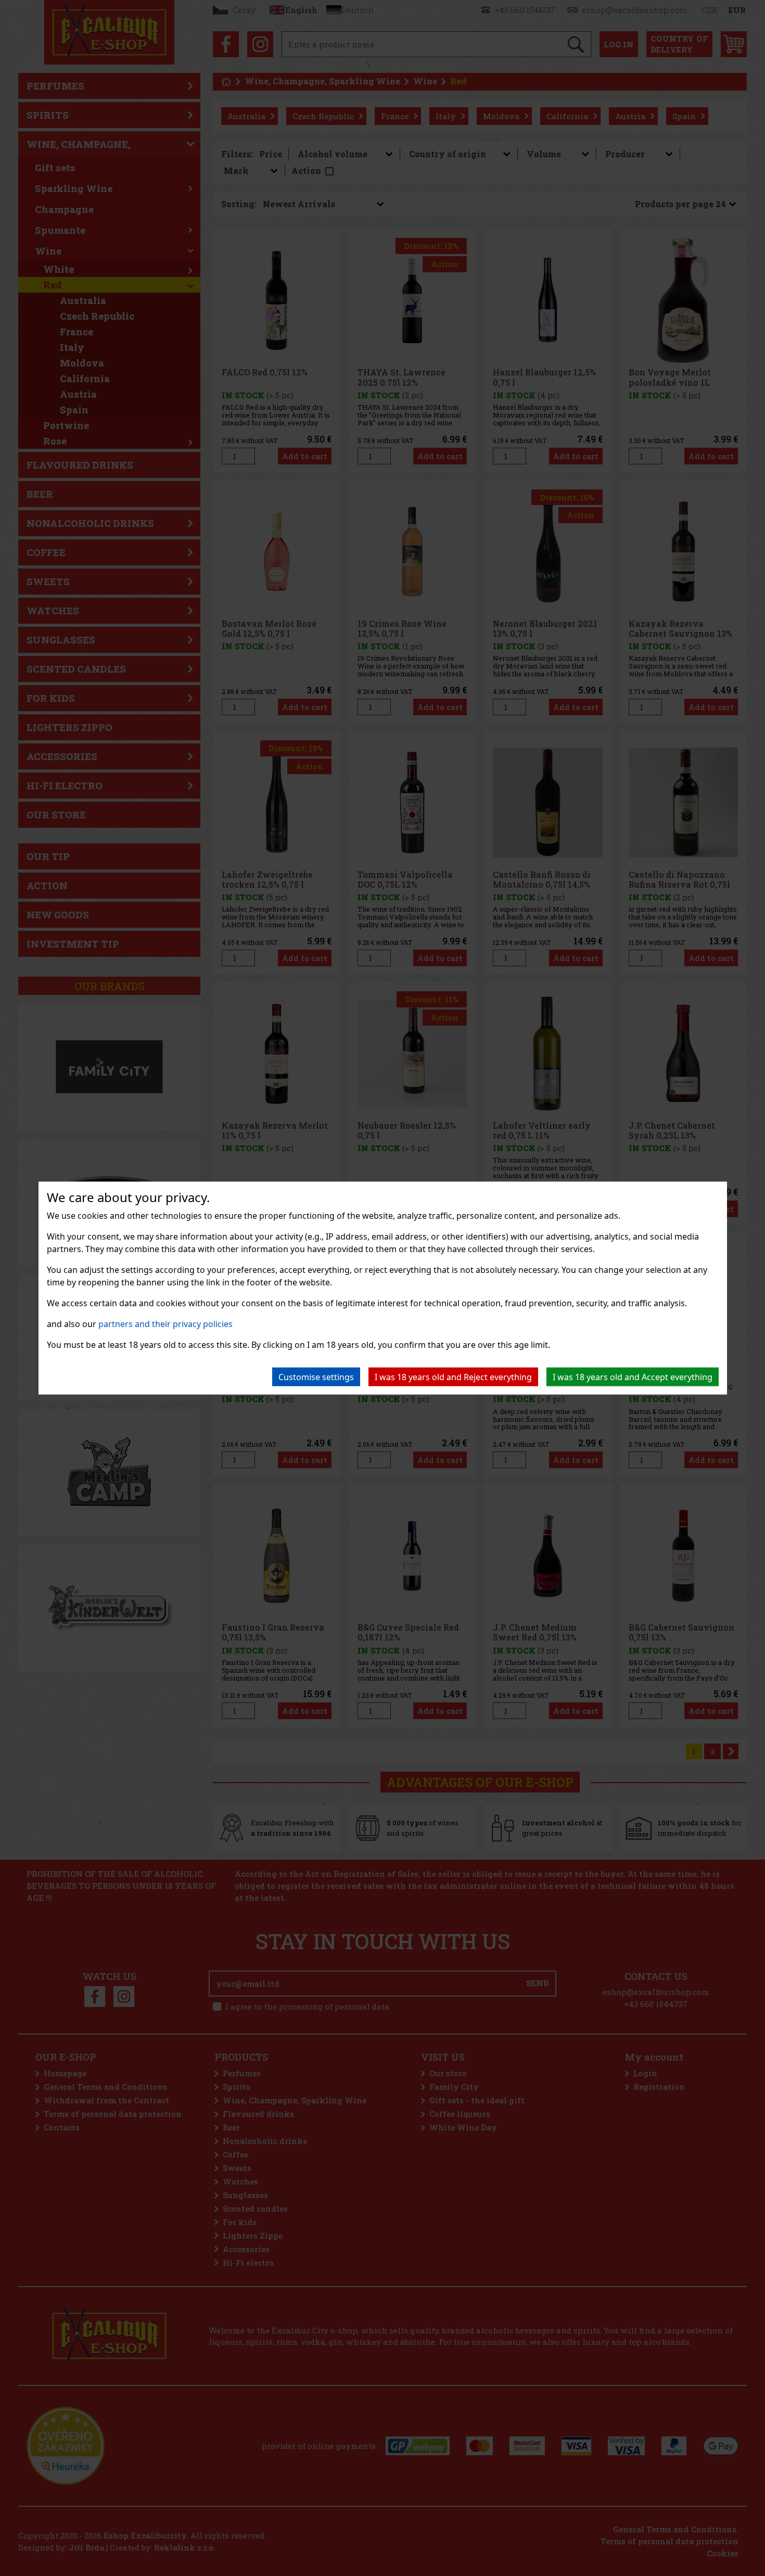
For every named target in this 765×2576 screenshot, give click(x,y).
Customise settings (316, 1377)
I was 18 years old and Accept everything (633, 1377)
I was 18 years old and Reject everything (453, 1377)
